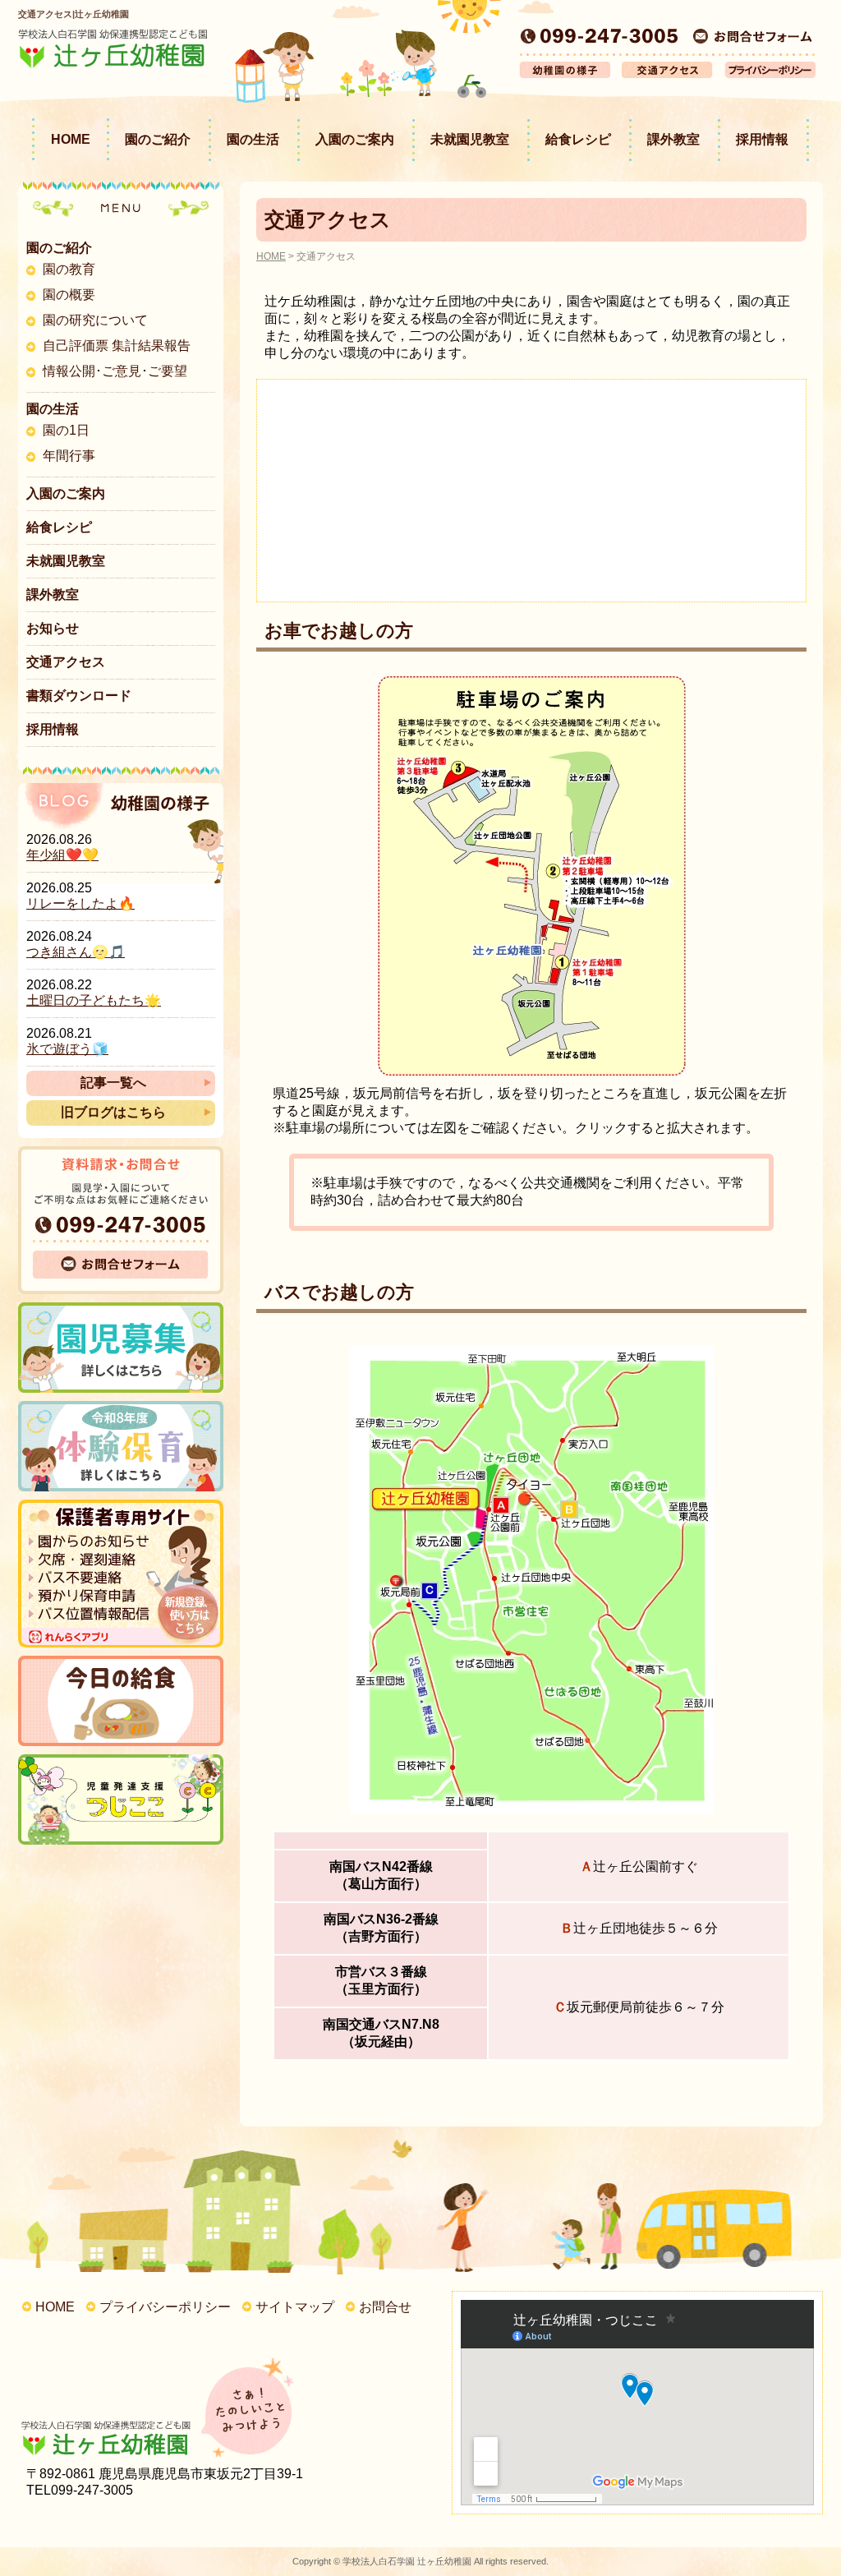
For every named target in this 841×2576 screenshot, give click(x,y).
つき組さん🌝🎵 (76, 952)
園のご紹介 (158, 139)
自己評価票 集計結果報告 (117, 346)
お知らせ (53, 628)
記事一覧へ (113, 1083)
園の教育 (69, 269)
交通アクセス (66, 662)
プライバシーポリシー (165, 2307)
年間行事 (69, 456)
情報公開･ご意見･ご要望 (115, 371)
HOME (71, 139)
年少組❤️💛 (62, 855)
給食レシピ (578, 139)
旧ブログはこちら (113, 1112)
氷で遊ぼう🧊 (67, 1049)
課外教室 (673, 139)
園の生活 (253, 139)
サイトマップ (295, 2307)
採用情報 (762, 139)
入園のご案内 (355, 139)
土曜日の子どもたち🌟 (94, 1000)
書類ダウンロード (79, 696)
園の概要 (69, 295)
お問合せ (385, 2307)
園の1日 (66, 430)
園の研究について (95, 320)
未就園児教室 (470, 139)
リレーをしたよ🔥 (80, 903)
